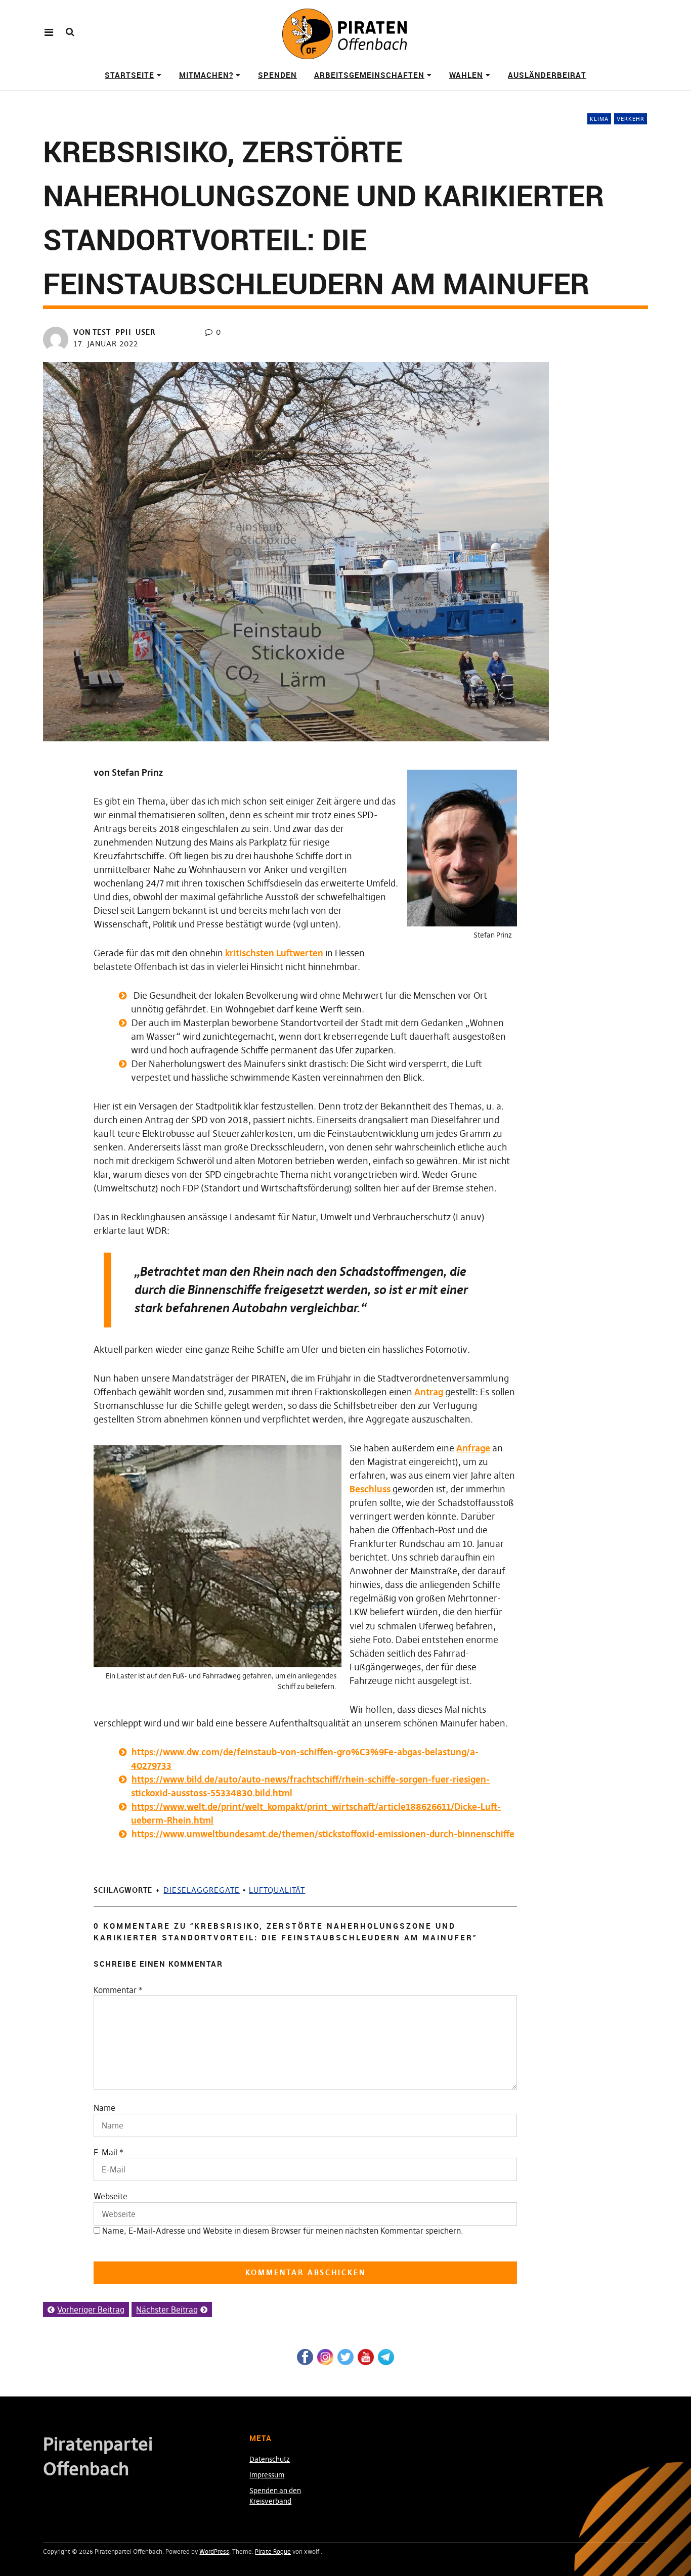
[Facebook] (305, 2357)
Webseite (111, 2196)
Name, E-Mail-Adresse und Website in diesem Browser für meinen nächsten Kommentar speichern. (283, 2231)
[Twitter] (345, 2357)
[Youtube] (366, 2357)
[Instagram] (325, 2357)
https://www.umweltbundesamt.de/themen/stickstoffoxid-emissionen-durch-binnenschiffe (323, 1834)
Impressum (267, 2475)
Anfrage (473, 1448)
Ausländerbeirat (547, 75)
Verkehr (631, 119)
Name (104, 2108)
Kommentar (118, 1990)
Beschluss (370, 1489)
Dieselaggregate (202, 1890)
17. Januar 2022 (106, 344)
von (115, 332)
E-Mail (105, 2152)
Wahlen (466, 75)
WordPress (214, 2551)
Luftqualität (277, 1890)
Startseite (129, 75)
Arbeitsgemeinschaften (369, 75)
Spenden (277, 75)
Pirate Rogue (273, 2551)
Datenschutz (270, 2459)
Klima (599, 119)
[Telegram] (386, 2357)
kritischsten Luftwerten (274, 953)
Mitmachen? (206, 75)
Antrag (429, 1392)
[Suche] (70, 32)
